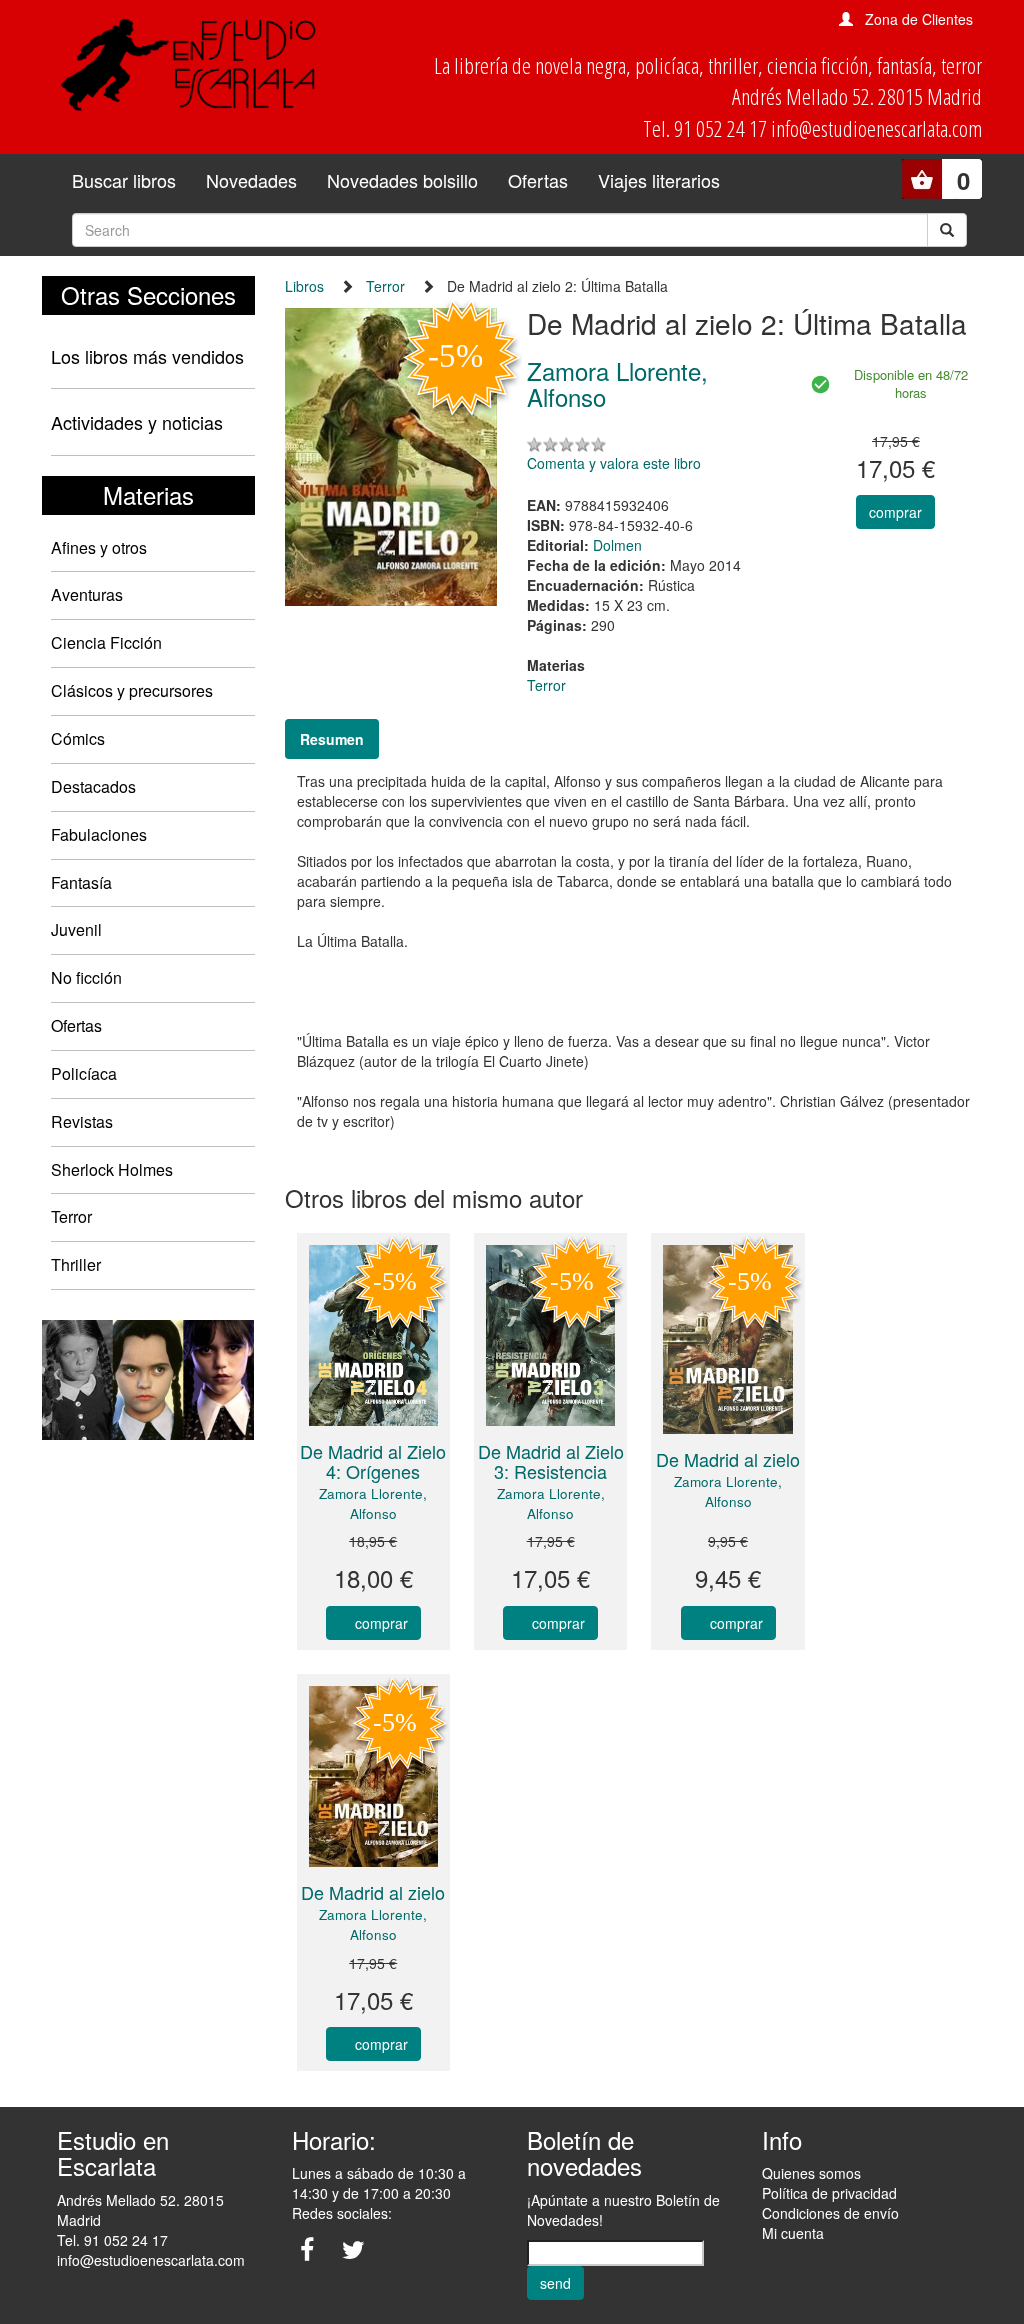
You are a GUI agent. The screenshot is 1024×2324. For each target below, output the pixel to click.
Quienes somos (811, 2173)
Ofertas (538, 180)
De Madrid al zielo (728, 1459)
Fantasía (81, 882)
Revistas (82, 1121)
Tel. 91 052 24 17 (112, 2240)
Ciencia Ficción (106, 642)
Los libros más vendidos (147, 356)
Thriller (76, 1264)
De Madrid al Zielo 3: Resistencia (551, 1461)
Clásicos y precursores (132, 690)
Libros (304, 286)
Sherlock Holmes (112, 1169)
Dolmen (617, 545)
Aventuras (87, 594)
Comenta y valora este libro (614, 463)
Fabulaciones (99, 834)
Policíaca (84, 1073)
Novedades (251, 180)
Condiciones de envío (830, 2213)
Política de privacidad (829, 2193)
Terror (71, 1216)
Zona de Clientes (919, 19)
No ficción (86, 977)
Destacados (93, 786)
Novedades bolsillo (402, 180)
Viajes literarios (659, 180)
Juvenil (76, 929)
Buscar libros (124, 180)
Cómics (78, 738)
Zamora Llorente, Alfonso (373, 1503)
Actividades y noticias (137, 422)
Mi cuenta (793, 2233)
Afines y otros (99, 547)
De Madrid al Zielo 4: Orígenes (373, 1461)
